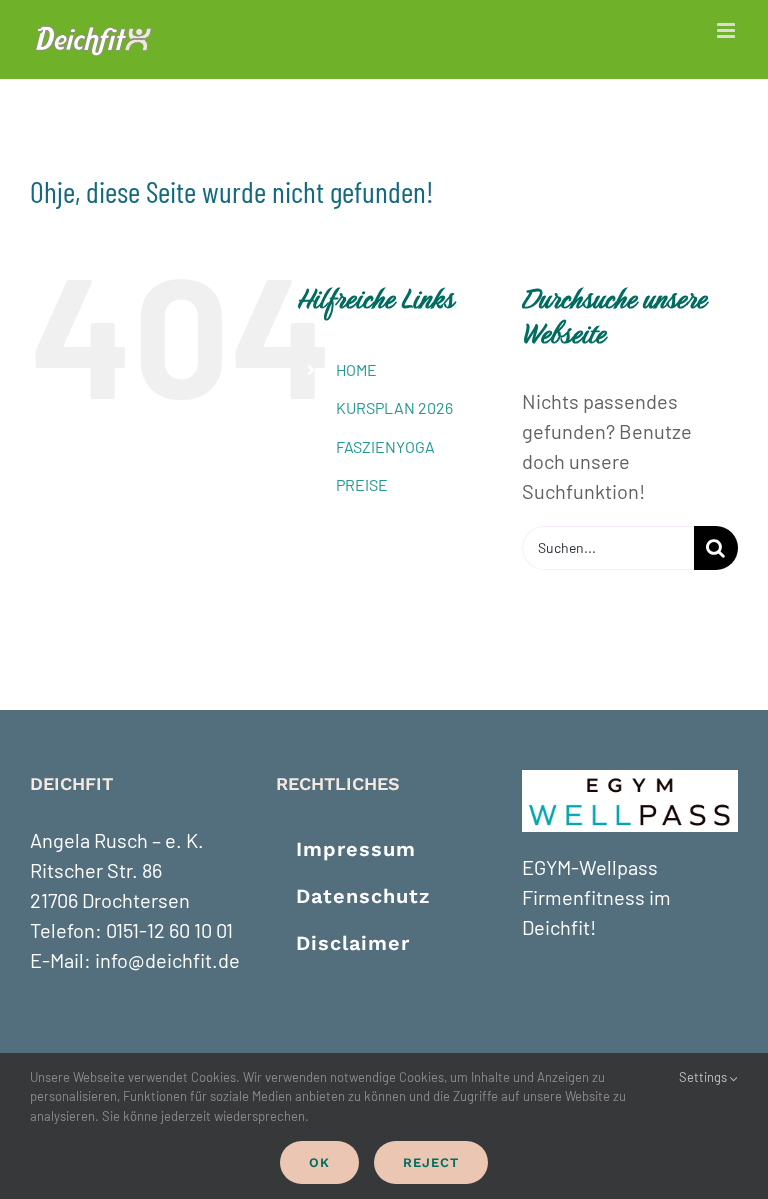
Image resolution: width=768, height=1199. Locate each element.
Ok (319, 1162)
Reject (431, 1162)
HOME (356, 369)
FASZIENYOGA (385, 446)
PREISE (362, 484)
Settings (704, 1077)
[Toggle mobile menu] (727, 30)
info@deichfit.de (167, 960)
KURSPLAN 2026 (394, 407)
